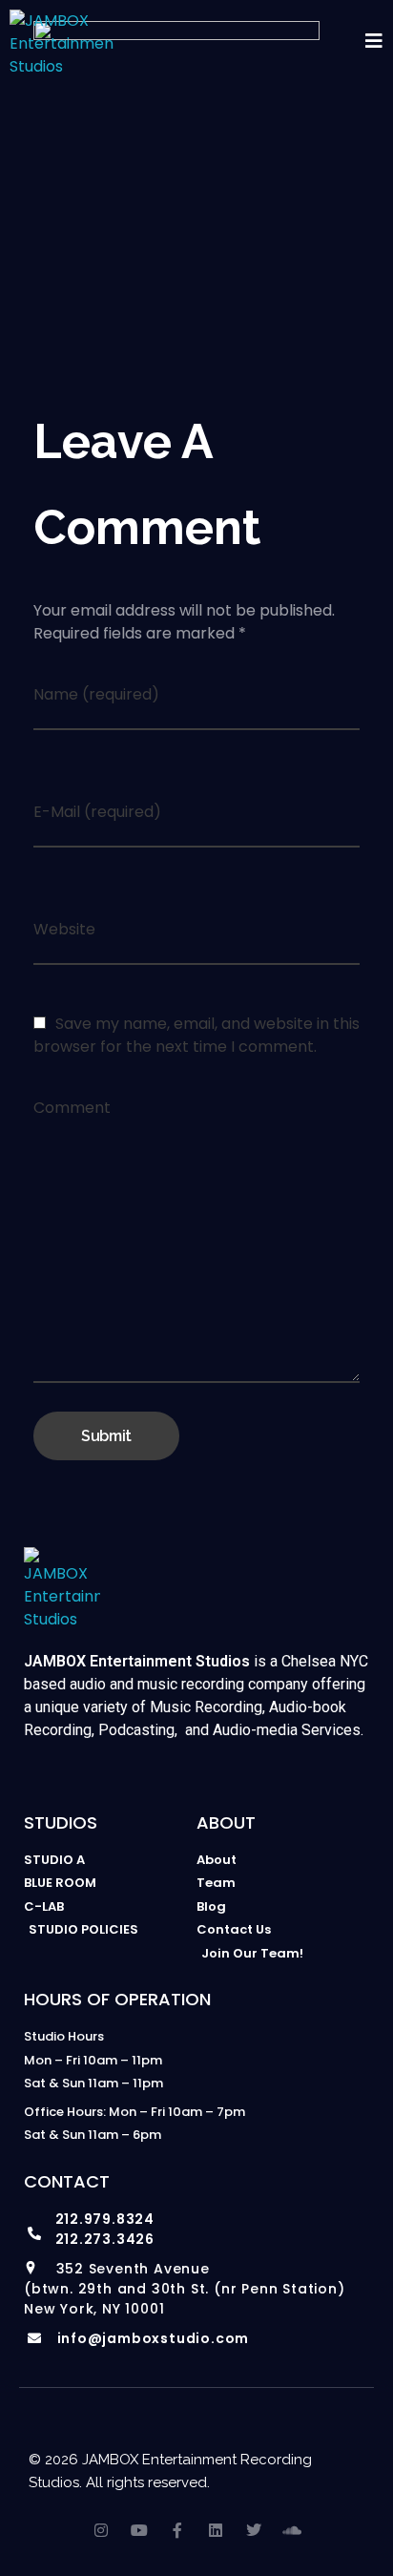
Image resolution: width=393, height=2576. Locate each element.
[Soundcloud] (292, 2530)
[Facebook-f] (177, 2530)
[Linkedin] (216, 2530)
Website (64, 929)
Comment (72, 1108)
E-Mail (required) (97, 812)
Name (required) (96, 694)
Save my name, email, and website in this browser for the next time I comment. (196, 1035)
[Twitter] (254, 2530)
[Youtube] (139, 2530)
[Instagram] (101, 2530)
